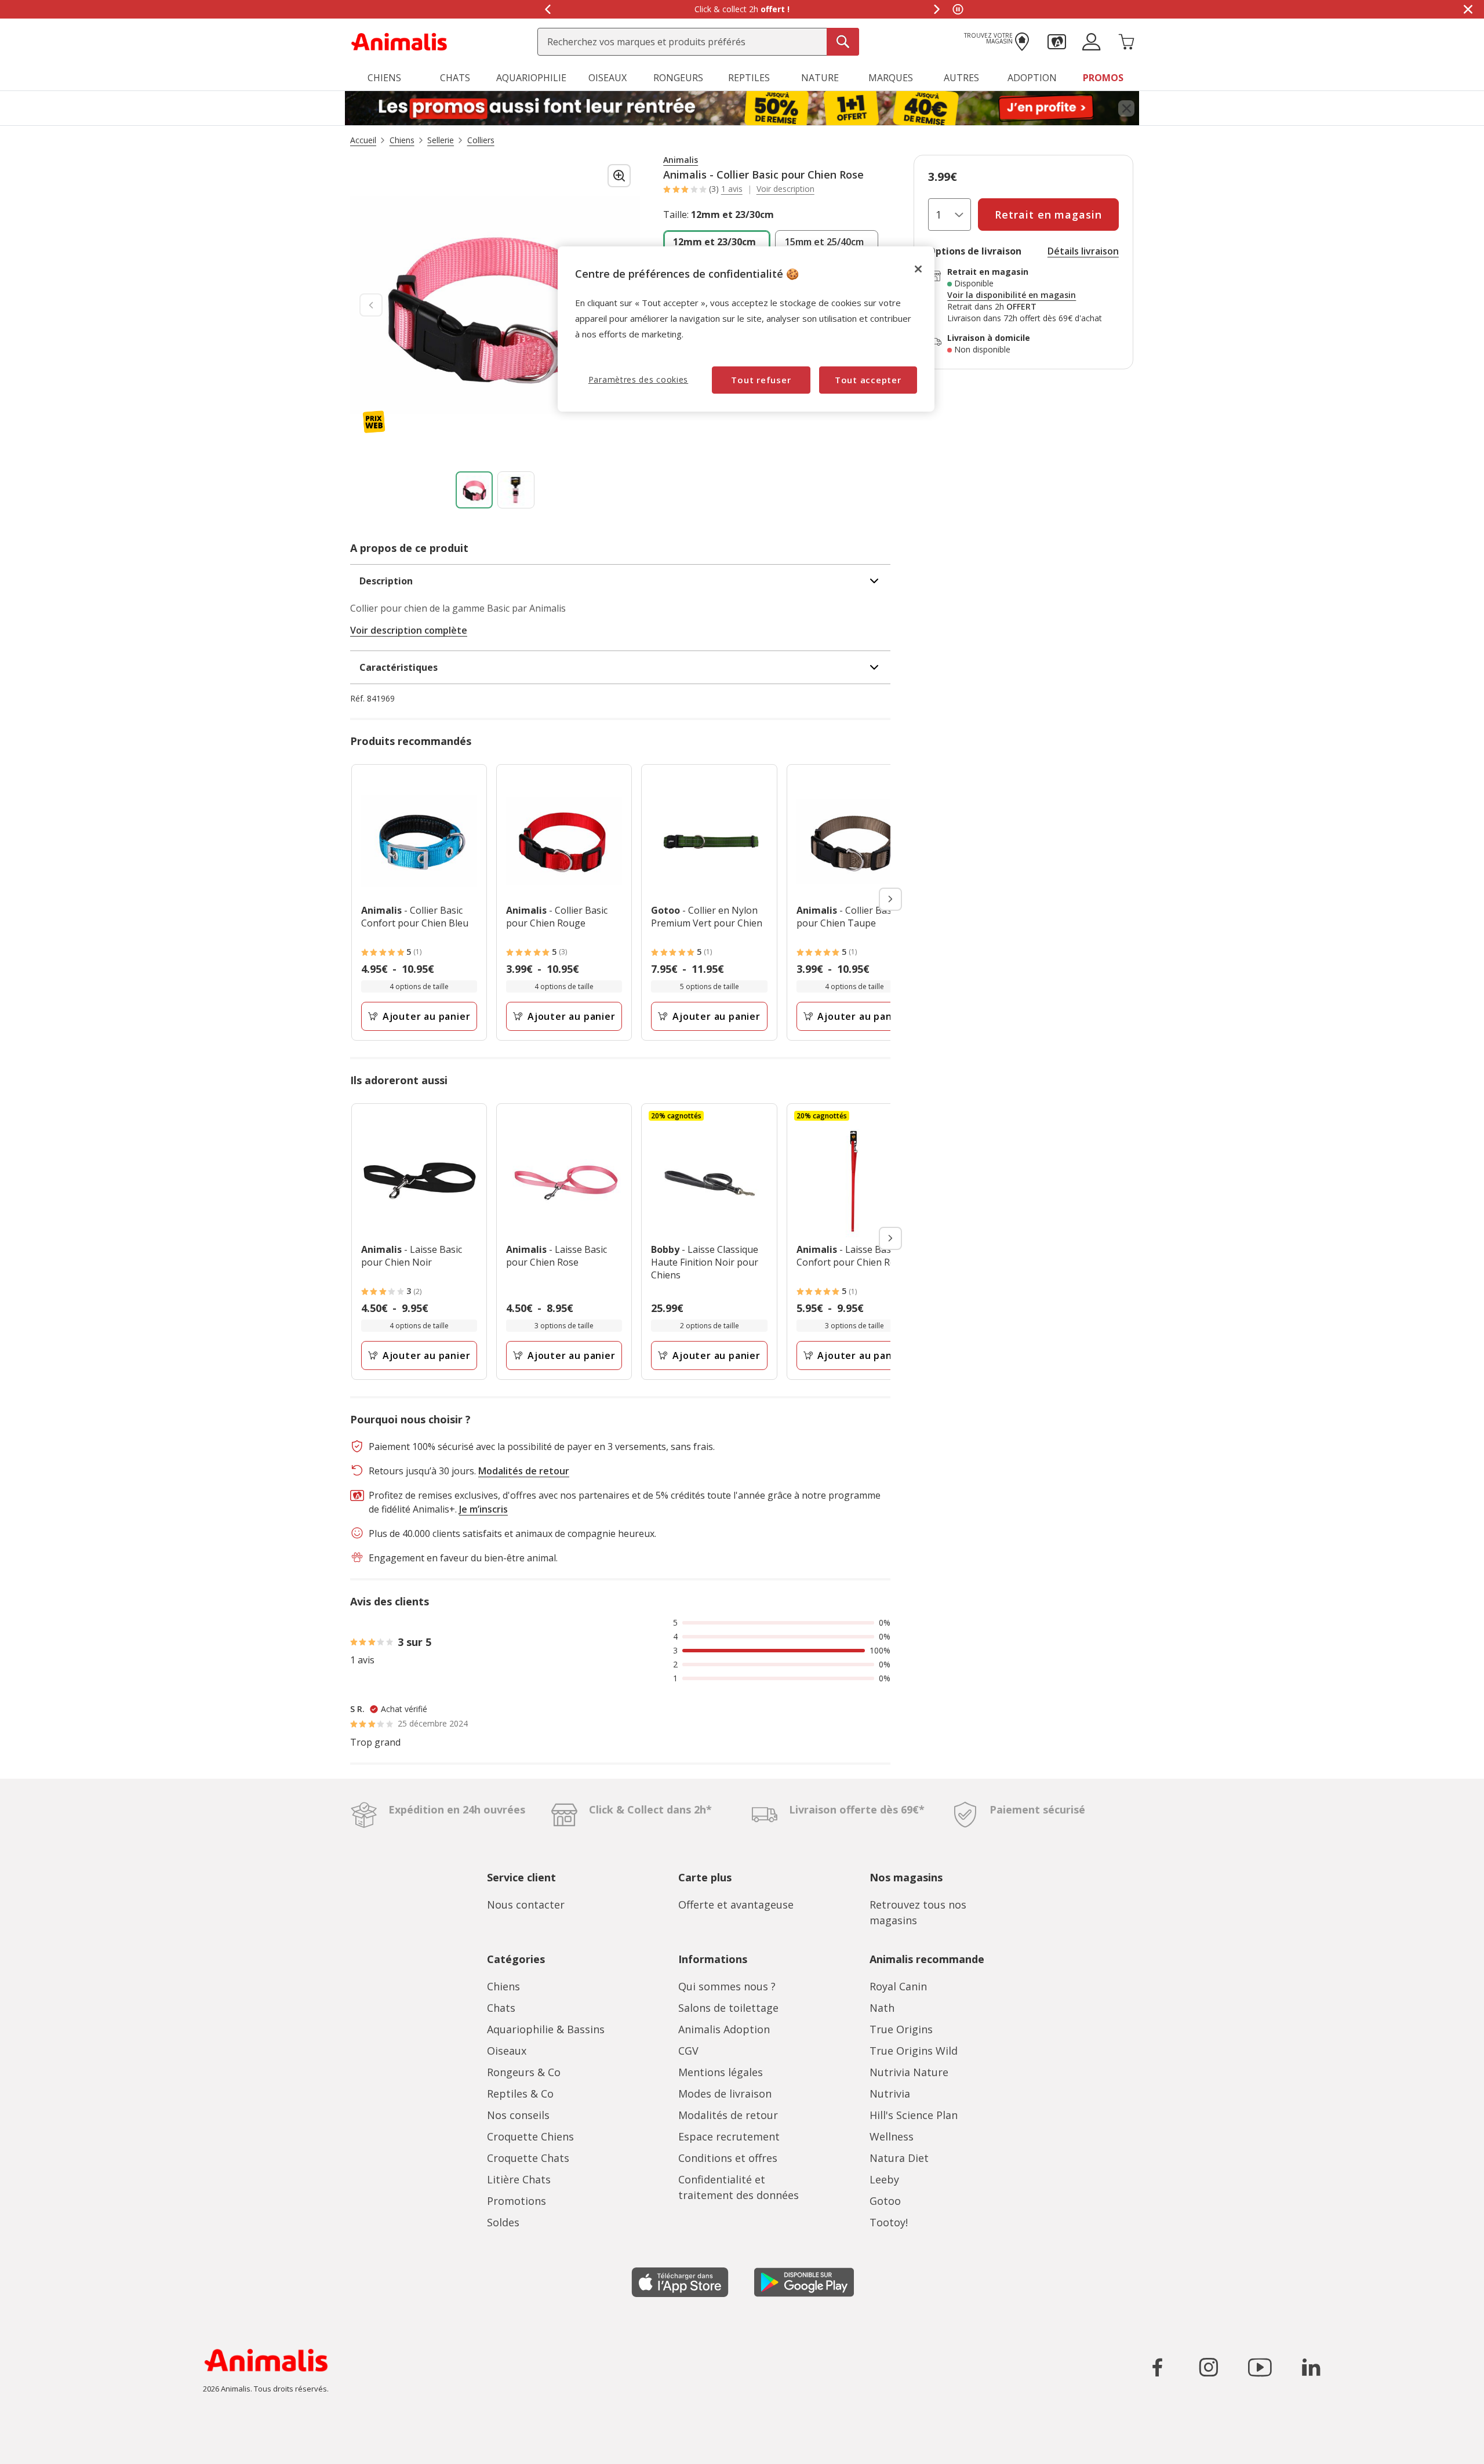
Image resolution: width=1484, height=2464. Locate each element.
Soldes (503, 2222)
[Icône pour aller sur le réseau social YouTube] (1260, 2367)
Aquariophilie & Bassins (546, 2029)
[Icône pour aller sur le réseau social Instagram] (1209, 2367)
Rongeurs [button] (678, 78)
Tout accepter (868, 380)
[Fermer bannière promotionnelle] (1126, 108)
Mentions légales (721, 2072)
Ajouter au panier (427, 1016)
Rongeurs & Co (524, 2072)
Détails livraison (1083, 251)
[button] (1057, 41)
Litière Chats (519, 2179)
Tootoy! (889, 2222)
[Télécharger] (34, 2445)
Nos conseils (518, 2115)
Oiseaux (507, 2051)
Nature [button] (820, 78)
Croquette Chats (528, 2158)
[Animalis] (399, 41)
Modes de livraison (725, 2094)
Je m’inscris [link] (483, 1509)
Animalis (681, 160)
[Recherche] (843, 42)
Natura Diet (899, 2158)
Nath (882, 2008)
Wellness (892, 2136)
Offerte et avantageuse (736, 1905)
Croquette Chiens (530, 2136)
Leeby (884, 2179)
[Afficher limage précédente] (371, 305)
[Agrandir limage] (619, 176)
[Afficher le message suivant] (937, 9)
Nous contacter (526, 1905)
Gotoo (885, 2201)
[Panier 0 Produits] (1126, 41)
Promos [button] (1103, 78)
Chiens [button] (384, 78)
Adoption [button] (1032, 78)
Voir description (785, 189)
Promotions (517, 2201)
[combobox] (698, 42)
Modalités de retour (728, 2115)
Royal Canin (898, 1986)
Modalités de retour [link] (524, 1471)
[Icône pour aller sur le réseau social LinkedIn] (1311, 2367)
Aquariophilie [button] (531, 78)
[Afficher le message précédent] (547, 9)
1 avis (732, 189)
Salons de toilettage (728, 2008)
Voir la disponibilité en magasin (1012, 295)
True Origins (901, 2029)
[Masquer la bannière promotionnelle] (1468, 9)
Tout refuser (761, 380)
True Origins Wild (914, 2051)
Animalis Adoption (724, 2029)
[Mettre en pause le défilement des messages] (958, 9)
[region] (746, 329)
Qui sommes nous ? (727, 1986)
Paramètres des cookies (638, 379)
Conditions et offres (728, 2158)
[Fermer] (918, 269)
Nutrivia (890, 2094)
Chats (501, 2008)
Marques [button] (891, 78)
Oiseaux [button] (608, 78)
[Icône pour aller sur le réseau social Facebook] (1158, 2367)
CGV (688, 2051)
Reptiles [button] (749, 78)
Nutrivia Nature (909, 2072)
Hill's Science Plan (914, 2115)
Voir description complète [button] (409, 630)
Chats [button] (455, 78)
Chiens (503, 1986)
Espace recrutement (729, 2136)
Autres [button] (961, 78)
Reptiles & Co (520, 2094)
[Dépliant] (742, 108)
